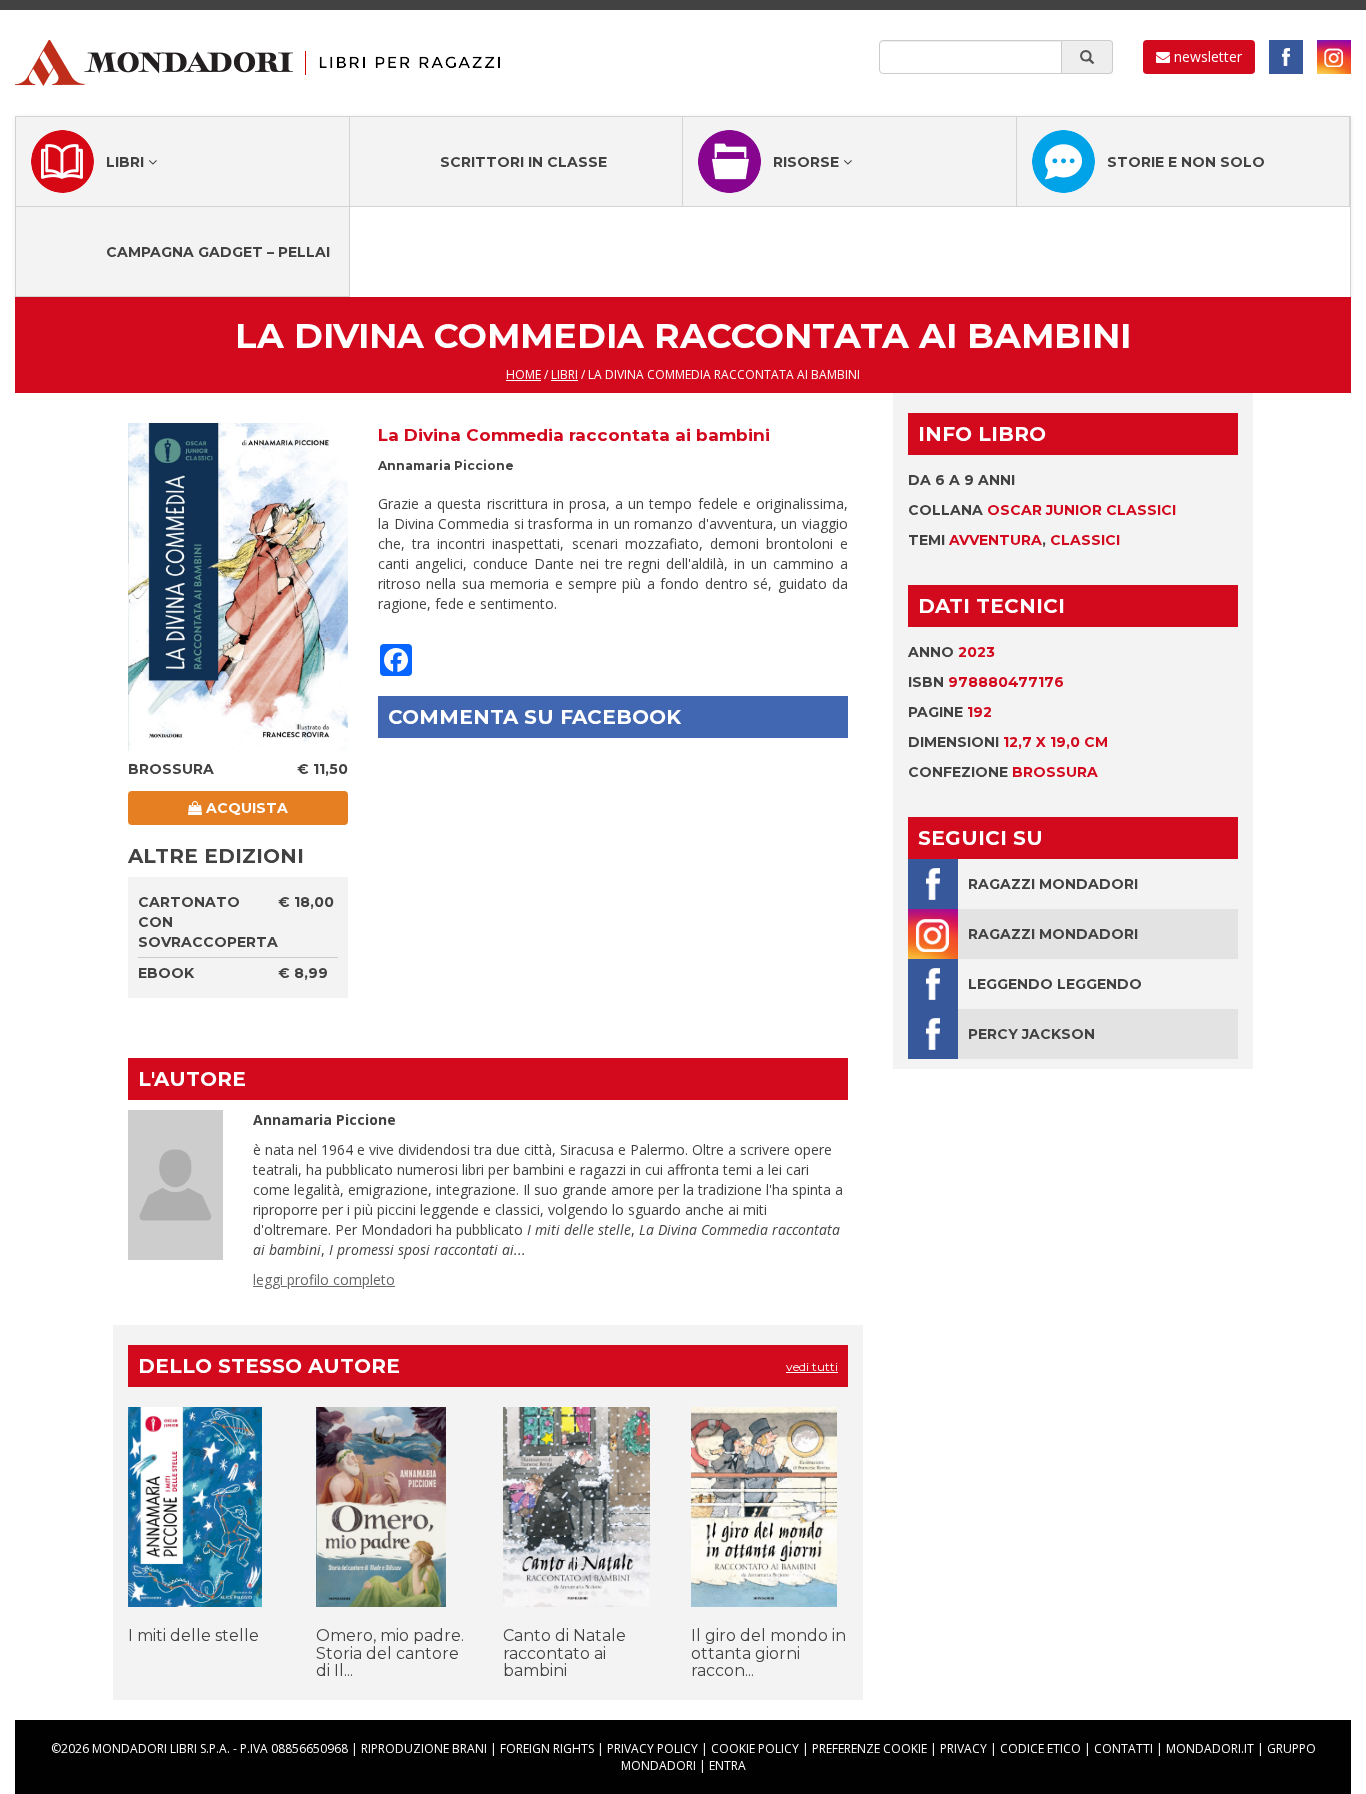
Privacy (963, 1748)
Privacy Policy (652, 1748)
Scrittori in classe (523, 162)
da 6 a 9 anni (961, 480)
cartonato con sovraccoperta (208, 922)
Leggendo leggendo (1055, 984)
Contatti (1123, 1748)
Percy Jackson (1031, 1034)
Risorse (808, 162)
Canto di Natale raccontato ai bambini (564, 1653)
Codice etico (1040, 1748)
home (523, 374)
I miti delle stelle (193, 1635)
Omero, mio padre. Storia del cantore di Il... (390, 1653)
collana (1042, 510)
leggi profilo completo (324, 1279)
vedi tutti (812, 1366)
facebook (1286, 57)
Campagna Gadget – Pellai (218, 252)
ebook (166, 973)
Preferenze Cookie (869, 1748)
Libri (127, 162)
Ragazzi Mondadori (1053, 884)
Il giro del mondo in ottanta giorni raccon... (768, 1653)
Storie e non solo (1186, 162)
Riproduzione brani (424, 1748)
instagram (1334, 57)
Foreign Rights (547, 1748)
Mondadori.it (1210, 1748)
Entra (727, 1765)
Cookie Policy (755, 1748)
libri (564, 374)
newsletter (1206, 56)
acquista (245, 808)
